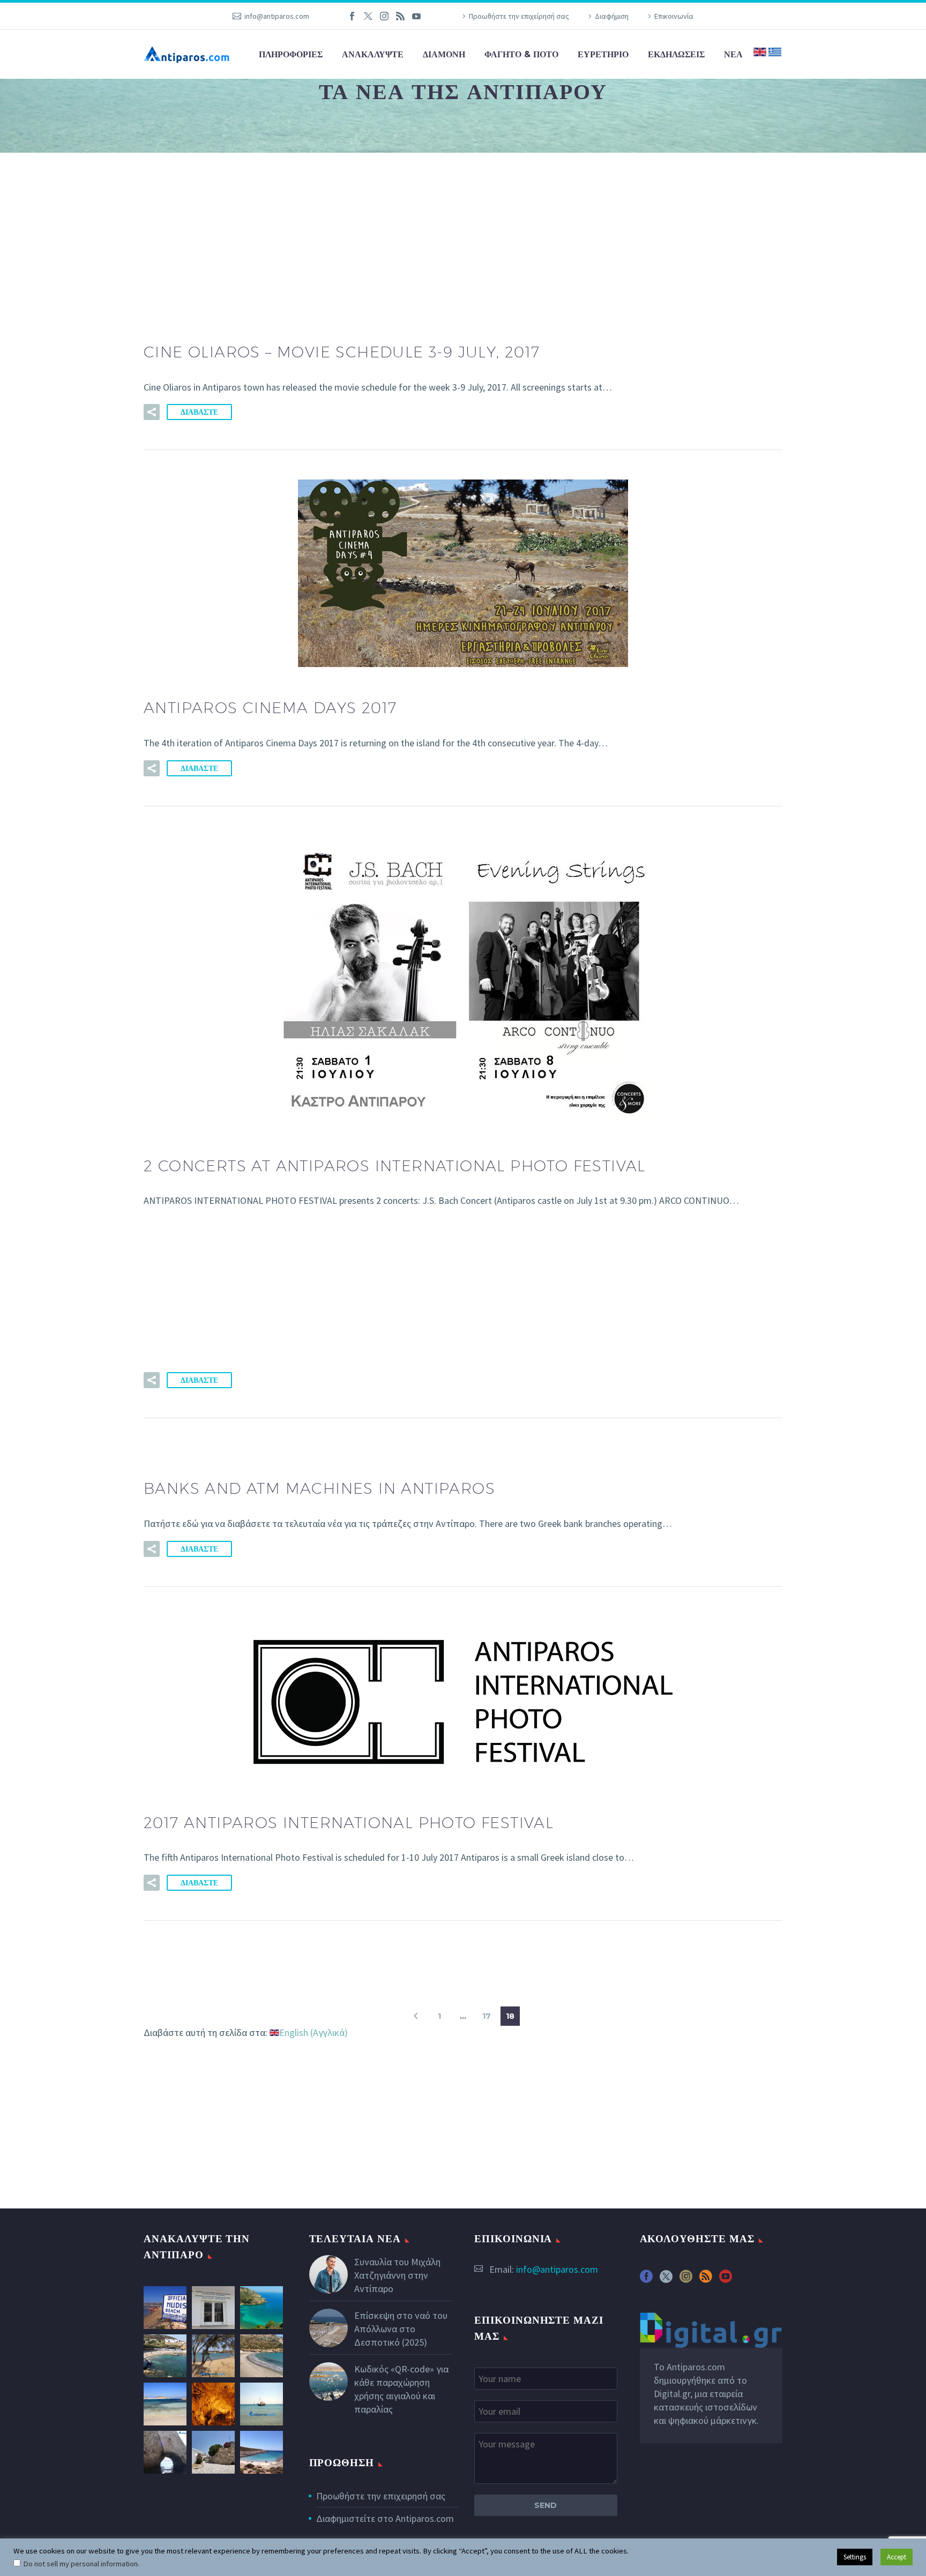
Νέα (733, 54)
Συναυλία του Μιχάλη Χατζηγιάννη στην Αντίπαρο (397, 2275)
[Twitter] (368, 16)
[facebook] (646, 2280)
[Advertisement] (463, 232)
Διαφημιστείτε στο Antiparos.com (385, 2518)
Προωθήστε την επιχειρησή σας (381, 2496)
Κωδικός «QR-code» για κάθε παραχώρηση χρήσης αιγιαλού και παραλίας (401, 2389)
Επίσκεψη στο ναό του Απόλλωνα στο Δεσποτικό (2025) (401, 2329)
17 (487, 2016)
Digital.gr (672, 2394)
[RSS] (400, 16)
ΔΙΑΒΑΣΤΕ (199, 412)
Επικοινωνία (674, 16)
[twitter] (666, 2280)
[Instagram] (384, 16)
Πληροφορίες (291, 54)
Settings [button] (855, 2557)
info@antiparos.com (277, 16)
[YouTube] (416, 16)
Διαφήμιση (612, 16)
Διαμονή (444, 54)
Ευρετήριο (603, 54)
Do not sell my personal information (80, 2564)
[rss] (706, 2280)
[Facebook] (352, 16)
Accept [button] (897, 2557)
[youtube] (726, 2280)
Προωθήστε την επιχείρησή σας (519, 16)
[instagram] (686, 2280)
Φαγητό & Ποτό (521, 54)
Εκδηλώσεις (676, 54)
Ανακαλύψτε (373, 54)
